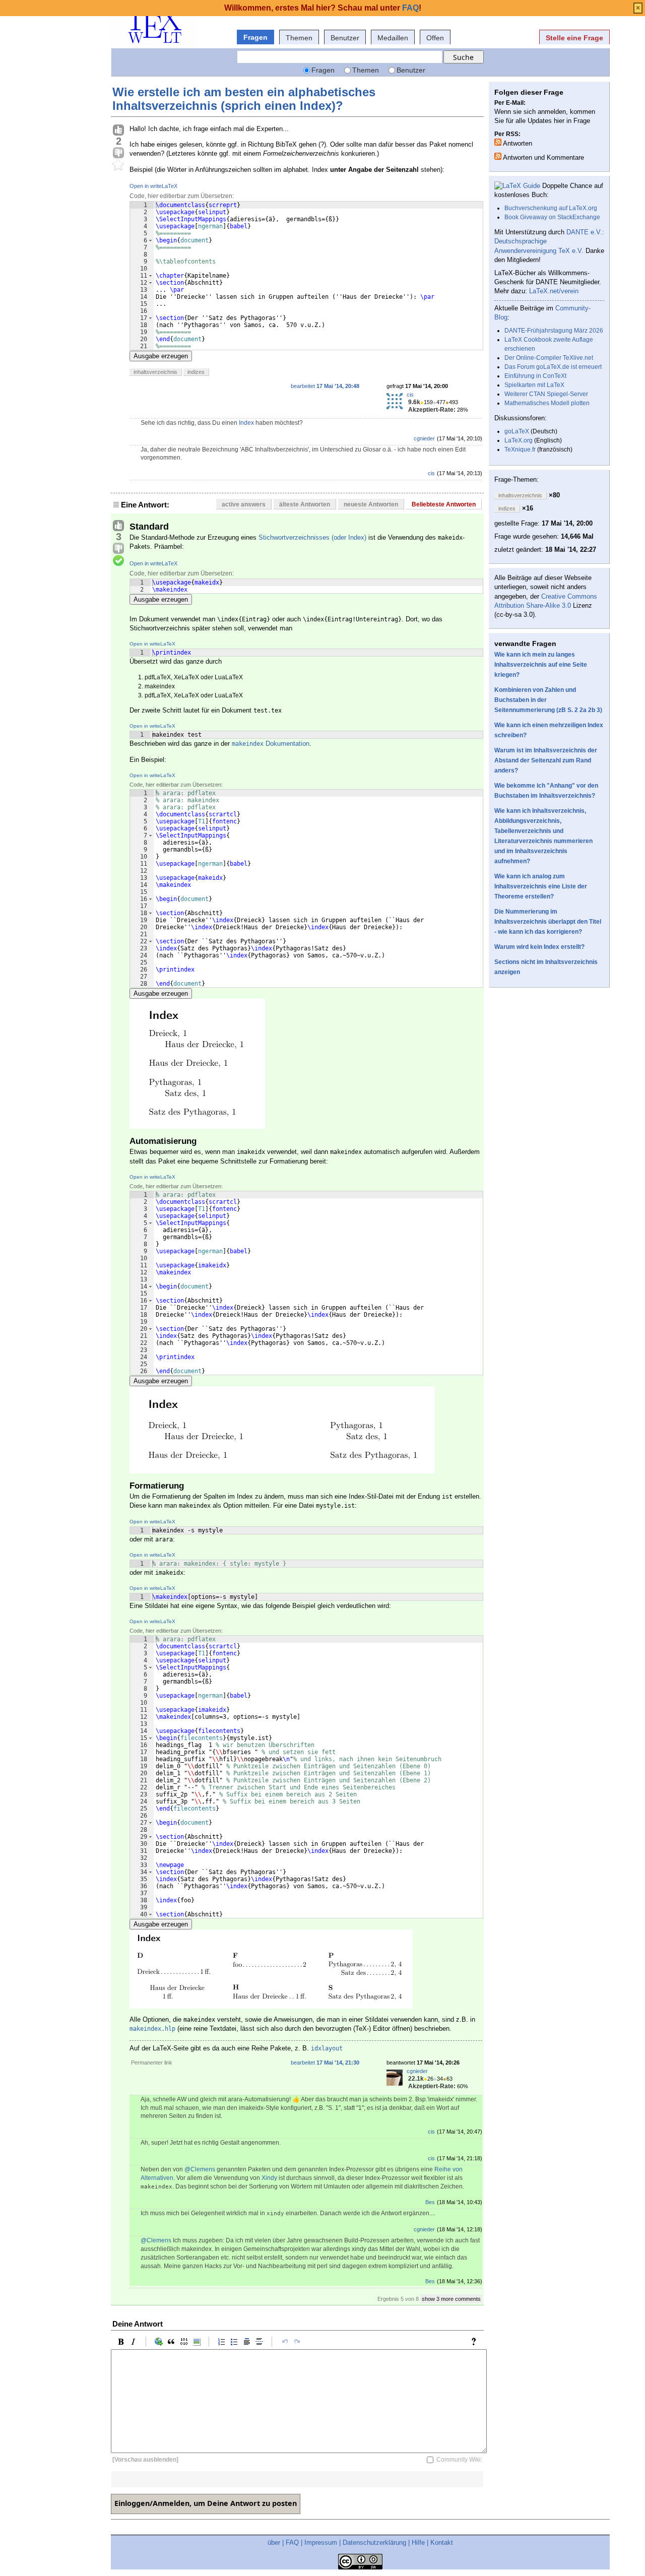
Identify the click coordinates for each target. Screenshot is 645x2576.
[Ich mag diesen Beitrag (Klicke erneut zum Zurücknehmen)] (118, 131)
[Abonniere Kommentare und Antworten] (498, 156)
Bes (430, 2202)
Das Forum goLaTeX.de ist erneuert (553, 367)
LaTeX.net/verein (554, 291)
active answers (244, 504)
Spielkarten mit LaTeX (534, 385)
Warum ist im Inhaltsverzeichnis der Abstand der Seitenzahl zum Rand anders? (546, 760)
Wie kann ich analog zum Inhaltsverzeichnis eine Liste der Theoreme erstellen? (541, 886)
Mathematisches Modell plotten (547, 403)
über (274, 2542)
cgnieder (424, 438)
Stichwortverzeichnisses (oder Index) (312, 537)
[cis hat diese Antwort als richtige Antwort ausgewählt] (118, 561)
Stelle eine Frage (574, 38)
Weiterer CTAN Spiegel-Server (546, 394)
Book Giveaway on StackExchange (552, 217)
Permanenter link (152, 2063)
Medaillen (393, 38)
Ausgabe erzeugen (161, 356)
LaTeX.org (519, 440)
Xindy (269, 2178)
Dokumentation (271, 744)
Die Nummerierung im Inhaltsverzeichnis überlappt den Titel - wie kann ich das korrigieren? (548, 922)
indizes (196, 372)
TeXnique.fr (520, 449)
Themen (299, 38)
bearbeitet (325, 386)
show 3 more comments (451, 2299)
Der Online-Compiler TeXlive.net (549, 358)
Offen (435, 38)
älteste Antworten (305, 504)
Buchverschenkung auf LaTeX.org (551, 208)
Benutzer (345, 38)
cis (410, 395)
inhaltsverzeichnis (155, 372)
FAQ (292, 2542)
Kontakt (442, 2542)
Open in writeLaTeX (153, 186)
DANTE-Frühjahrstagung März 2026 (554, 331)
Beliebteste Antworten (444, 504)
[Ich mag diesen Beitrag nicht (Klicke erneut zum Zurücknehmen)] (118, 153)
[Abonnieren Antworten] (498, 142)
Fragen (255, 37)
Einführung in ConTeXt (535, 376)
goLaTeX (517, 431)
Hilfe (418, 2542)
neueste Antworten (371, 504)
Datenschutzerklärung (374, 2542)
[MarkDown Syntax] (476, 2342)
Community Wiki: (459, 2460)
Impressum (321, 2542)
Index (246, 423)
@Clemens (200, 2169)
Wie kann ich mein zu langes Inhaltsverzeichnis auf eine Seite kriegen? (541, 665)
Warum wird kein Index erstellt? (539, 947)
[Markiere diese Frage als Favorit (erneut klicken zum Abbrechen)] (118, 165)
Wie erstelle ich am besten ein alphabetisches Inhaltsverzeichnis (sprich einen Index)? (244, 99)
